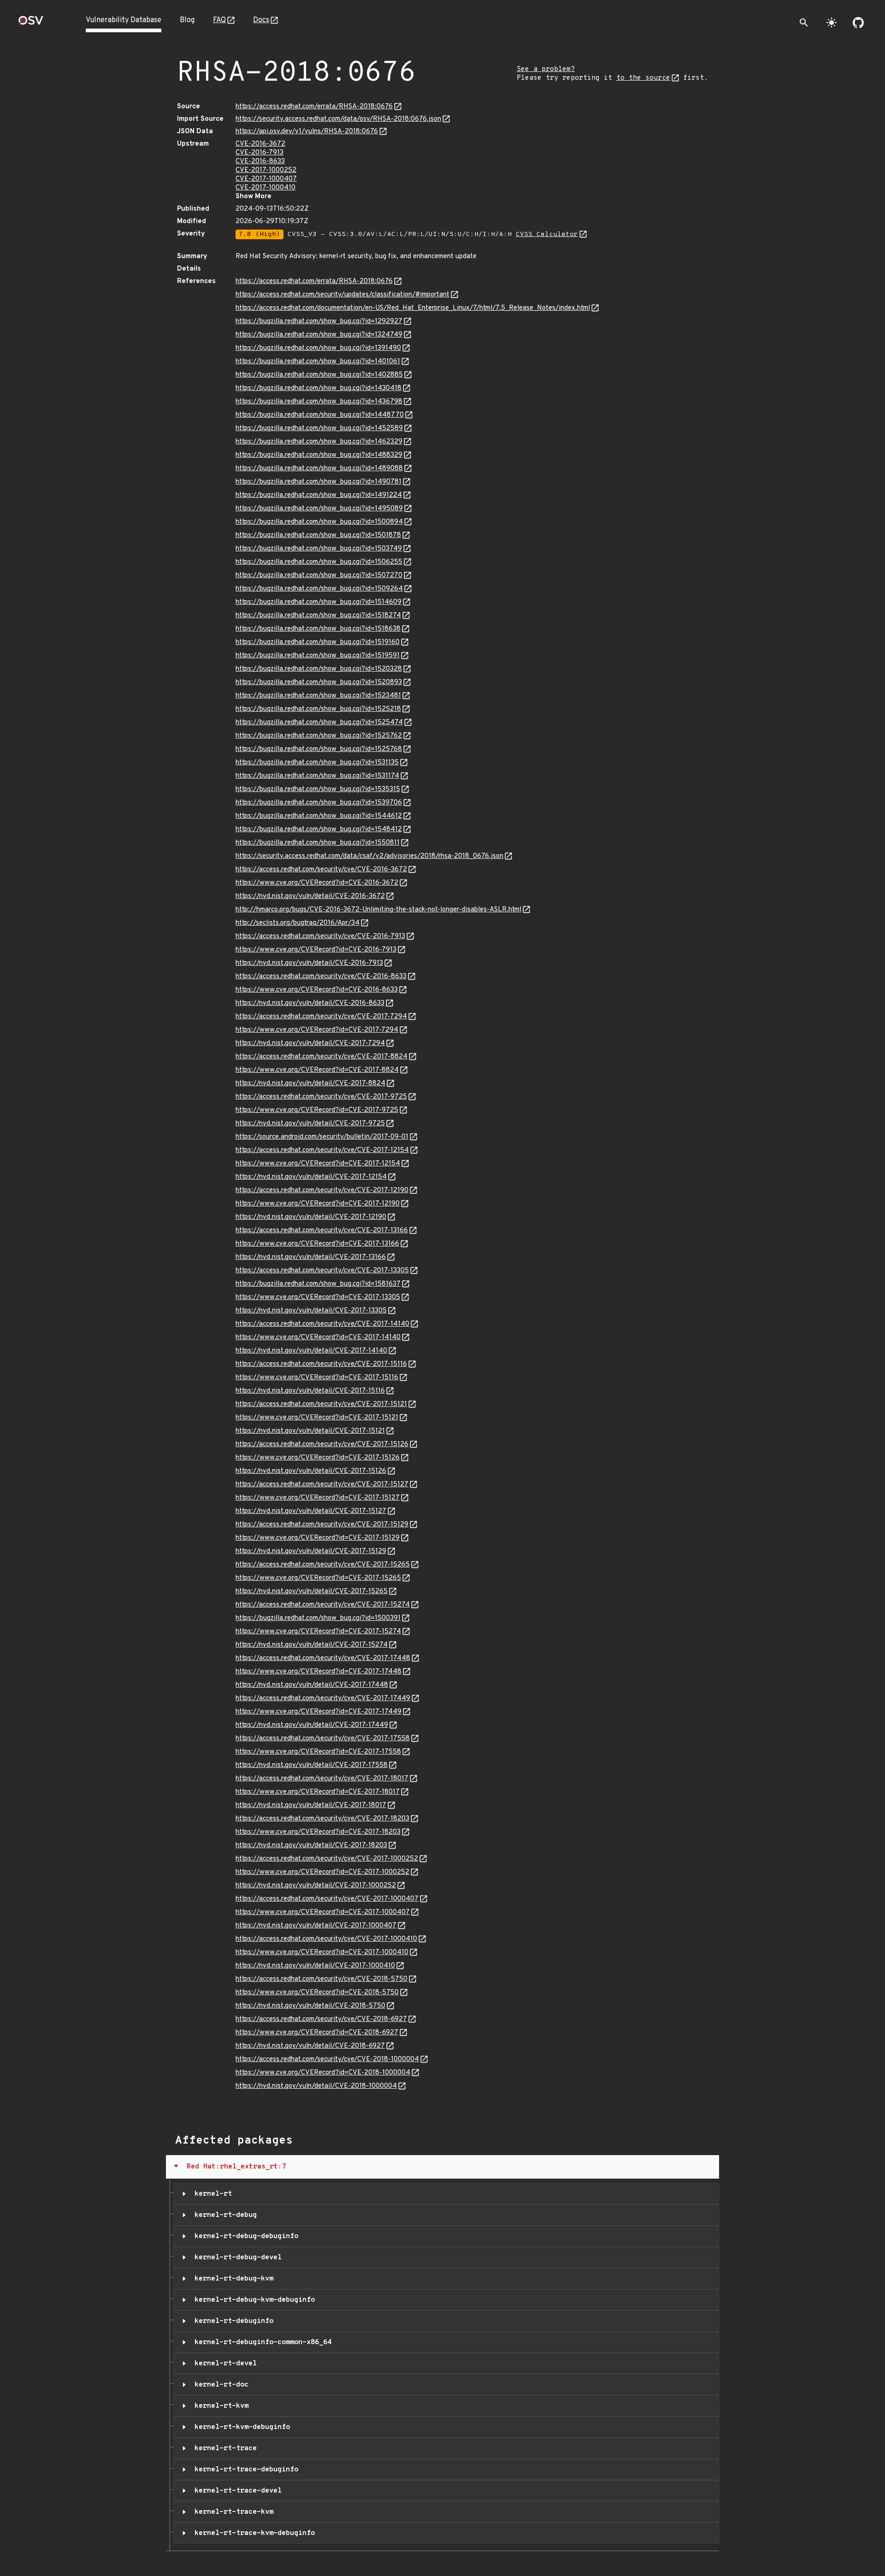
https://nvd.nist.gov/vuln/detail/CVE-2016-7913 (309, 963)
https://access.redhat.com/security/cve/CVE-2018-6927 (321, 2019)
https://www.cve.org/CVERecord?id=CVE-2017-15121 (317, 1418)
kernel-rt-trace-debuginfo (244, 2470)
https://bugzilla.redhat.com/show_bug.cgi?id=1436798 (319, 402)
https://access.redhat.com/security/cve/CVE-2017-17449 (323, 1699)
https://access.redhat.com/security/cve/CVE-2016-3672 (321, 870)
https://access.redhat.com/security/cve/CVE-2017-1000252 (327, 1859)
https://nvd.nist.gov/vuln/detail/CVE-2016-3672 (310, 896)
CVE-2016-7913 (260, 153)
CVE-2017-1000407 (266, 179)
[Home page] (31, 23)
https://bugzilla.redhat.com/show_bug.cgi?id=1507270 (319, 576)
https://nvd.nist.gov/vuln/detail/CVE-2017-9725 (310, 1124)
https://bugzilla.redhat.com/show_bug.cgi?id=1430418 (319, 388)
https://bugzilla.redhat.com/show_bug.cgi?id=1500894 (319, 522)
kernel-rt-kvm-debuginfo (240, 2427)
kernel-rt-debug (224, 2215)
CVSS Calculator (547, 234)
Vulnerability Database (124, 20)
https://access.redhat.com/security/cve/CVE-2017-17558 (323, 1739)
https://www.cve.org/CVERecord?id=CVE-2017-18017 (318, 1792)
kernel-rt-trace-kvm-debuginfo (253, 2533)
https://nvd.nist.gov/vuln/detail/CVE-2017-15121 (310, 1431)
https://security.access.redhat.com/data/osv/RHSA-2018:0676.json (338, 119)
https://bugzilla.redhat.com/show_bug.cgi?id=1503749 (319, 549)
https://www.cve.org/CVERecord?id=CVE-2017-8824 (317, 1070)
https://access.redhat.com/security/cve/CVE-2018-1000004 (327, 2059)
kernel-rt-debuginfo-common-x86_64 (261, 2342)
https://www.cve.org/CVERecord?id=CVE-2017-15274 (318, 1632)
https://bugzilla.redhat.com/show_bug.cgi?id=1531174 (317, 776)
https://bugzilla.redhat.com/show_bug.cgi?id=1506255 (319, 562)
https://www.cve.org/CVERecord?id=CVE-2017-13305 (318, 1297)
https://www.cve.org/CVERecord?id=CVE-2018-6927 (317, 2033)
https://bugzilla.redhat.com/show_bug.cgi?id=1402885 (319, 375)
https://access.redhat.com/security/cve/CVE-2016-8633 (321, 977)
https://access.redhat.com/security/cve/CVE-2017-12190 (322, 1191)
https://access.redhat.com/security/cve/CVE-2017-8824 (322, 1057)
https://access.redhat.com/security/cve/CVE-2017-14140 (322, 1324)
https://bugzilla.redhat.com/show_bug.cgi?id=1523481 (318, 696)
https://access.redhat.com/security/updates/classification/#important (342, 295)
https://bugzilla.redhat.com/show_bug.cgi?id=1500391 (318, 1618)
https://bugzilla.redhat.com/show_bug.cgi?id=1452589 (319, 428)
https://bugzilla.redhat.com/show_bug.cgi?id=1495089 (319, 509)
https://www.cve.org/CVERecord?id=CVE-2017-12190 (318, 1204)
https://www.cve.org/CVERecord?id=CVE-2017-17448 (319, 1672)
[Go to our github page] (858, 23)
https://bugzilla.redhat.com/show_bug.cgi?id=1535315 (318, 789)
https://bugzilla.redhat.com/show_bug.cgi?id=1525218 (318, 709)
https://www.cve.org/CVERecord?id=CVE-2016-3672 (317, 883)
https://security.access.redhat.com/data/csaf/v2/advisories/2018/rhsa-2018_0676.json (369, 856)
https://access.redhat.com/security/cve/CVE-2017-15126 (322, 1445)
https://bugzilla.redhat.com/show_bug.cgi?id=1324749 (319, 335)
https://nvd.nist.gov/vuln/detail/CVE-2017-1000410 (315, 1966)
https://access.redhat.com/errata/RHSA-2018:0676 (314, 107)
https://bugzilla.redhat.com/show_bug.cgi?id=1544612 (319, 816)
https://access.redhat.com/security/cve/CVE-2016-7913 (320, 936)
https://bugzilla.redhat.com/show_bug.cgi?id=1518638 (318, 629)
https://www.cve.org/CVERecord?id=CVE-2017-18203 (318, 1832)
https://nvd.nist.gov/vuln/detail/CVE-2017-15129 (311, 1551)
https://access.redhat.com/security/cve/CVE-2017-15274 (323, 1605)
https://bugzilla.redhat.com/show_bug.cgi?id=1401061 (318, 362)
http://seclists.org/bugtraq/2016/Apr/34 (298, 923)
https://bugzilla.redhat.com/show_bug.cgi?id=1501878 (318, 535)
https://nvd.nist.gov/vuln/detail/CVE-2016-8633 (310, 1003)
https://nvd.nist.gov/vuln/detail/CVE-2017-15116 (310, 1391)
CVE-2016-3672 (260, 144)
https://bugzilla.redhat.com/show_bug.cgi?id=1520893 (319, 682)
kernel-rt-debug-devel (236, 2257)
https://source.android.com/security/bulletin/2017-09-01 (322, 1137)
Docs (261, 20)
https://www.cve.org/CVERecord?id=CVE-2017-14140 (318, 1338)
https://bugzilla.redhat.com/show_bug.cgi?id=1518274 (318, 616)
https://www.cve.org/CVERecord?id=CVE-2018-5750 (317, 1993)
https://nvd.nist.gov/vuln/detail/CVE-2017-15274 (312, 1645)
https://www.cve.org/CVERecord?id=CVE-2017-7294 (317, 1030)
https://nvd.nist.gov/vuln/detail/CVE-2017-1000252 (316, 1886)
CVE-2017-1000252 (266, 170)
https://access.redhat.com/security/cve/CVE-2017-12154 (322, 1150)
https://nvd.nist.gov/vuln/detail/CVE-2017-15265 (312, 1592)
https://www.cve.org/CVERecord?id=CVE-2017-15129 (318, 1538)
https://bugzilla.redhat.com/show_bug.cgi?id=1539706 (319, 803)
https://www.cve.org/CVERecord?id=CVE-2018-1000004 (323, 2073)
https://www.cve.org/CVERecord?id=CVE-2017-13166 (317, 1244)
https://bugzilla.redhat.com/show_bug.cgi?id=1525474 (319, 723)
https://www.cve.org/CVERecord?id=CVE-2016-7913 (316, 950)
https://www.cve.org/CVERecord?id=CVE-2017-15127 (318, 1498)
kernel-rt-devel (224, 2363)
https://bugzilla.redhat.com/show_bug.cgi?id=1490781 (319, 482)
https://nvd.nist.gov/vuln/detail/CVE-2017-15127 (311, 1511)
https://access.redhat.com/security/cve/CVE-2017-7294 (321, 1017)
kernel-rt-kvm (219, 2406)
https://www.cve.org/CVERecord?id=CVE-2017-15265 (318, 1578)
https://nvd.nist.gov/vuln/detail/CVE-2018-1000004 (316, 2086)
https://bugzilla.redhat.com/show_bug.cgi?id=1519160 (318, 642)
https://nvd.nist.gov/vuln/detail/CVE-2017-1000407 (316, 1926)
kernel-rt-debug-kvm (232, 2279)
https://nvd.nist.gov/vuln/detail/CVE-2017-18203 (311, 1846)
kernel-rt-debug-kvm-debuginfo (253, 2300)
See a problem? (546, 69)
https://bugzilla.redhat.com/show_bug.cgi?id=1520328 (319, 669)
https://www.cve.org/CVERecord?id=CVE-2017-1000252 (322, 1872)
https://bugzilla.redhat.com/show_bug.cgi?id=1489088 (319, 469)
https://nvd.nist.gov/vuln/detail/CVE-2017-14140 (311, 1351)
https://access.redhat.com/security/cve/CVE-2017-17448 (323, 1658)
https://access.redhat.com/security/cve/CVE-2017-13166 (322, 1231)
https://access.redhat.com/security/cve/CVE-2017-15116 (321, 1364)
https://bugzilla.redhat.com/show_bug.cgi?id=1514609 (319, 602)
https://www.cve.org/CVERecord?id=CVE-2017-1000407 (323, 1912)
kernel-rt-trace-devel (236, 2491)
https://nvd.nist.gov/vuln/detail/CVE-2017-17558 (312, 1765)
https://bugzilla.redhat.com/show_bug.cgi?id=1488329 (319, 455)
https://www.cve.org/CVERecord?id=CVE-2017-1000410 (322, 1953)
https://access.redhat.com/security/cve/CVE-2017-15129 (322, 1525)
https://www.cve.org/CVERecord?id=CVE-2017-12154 (318, 1164)
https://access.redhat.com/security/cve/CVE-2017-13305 (322, 1271)
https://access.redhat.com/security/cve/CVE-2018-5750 (322, 1979)
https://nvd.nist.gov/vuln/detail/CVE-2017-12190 (311, 1217)
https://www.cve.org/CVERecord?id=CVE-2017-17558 (318, 1752)
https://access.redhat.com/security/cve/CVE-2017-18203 (322, 1819)
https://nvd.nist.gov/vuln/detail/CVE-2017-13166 (311, 1257)
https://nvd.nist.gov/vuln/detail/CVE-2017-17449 (312, 1725)
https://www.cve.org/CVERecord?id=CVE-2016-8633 (317, 990)
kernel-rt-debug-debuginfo (244, 2236)
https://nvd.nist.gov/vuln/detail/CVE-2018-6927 (310, 2046)
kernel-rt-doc (219, 2385)
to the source (643, 78)
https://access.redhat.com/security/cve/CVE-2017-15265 (323, 1565)
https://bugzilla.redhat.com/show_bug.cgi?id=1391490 (318, 348)
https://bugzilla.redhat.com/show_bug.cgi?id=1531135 (317, 763)
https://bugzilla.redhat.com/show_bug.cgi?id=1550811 (318, 843)
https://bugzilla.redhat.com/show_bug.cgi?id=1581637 (318, 1284)
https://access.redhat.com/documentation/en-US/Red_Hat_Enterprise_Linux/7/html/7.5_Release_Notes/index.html (413, 308)
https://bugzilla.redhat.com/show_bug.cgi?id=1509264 (319, 589)
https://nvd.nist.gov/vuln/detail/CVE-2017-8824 (310, 1084)
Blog (187, 20)
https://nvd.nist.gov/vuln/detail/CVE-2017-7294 (310, 1043)
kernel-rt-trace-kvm (232, 2512)
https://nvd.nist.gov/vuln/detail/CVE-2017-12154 (311, 1177)
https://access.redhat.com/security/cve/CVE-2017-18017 (322, 1779)
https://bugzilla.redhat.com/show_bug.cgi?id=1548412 (319, 830)
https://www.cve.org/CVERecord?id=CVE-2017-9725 (317, 1110)
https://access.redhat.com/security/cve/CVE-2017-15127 (322, 1485)
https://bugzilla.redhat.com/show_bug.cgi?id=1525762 (319, 736)
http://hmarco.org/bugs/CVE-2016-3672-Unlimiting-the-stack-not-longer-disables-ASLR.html (378, 910)
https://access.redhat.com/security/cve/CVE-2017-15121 (321, 1404)
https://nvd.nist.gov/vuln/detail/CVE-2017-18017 (311, 1805)
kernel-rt (211, 2194)
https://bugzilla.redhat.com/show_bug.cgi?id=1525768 (319, 749)
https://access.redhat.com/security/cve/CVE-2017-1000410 (326, 1939)
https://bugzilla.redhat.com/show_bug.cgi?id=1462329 (319, 442)
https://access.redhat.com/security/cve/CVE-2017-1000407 (327, 1899)
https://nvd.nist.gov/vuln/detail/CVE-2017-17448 (312, 1685)
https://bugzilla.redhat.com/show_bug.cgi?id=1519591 (318, 656)
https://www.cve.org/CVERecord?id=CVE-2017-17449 (319, 1712)
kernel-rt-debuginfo (232, 2321)
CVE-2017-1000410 (265, 188)
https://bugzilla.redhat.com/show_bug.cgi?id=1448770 (320, 415)
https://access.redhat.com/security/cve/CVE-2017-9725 (321, 1097)
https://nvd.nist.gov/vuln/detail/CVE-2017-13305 (311, 1311)
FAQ (219, 20)
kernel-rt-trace (224, 2448)
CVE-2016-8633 (260, 162)
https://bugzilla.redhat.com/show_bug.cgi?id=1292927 (319, 322)
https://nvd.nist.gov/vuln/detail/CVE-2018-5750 (310, 2006)
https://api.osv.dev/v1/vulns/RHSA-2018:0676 (307, 132)
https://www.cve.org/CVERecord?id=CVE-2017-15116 (317, 1378)
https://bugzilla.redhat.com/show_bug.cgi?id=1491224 (319, 495)
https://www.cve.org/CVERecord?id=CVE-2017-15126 (318, 1458)
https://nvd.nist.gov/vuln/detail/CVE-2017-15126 (311, 1471)
